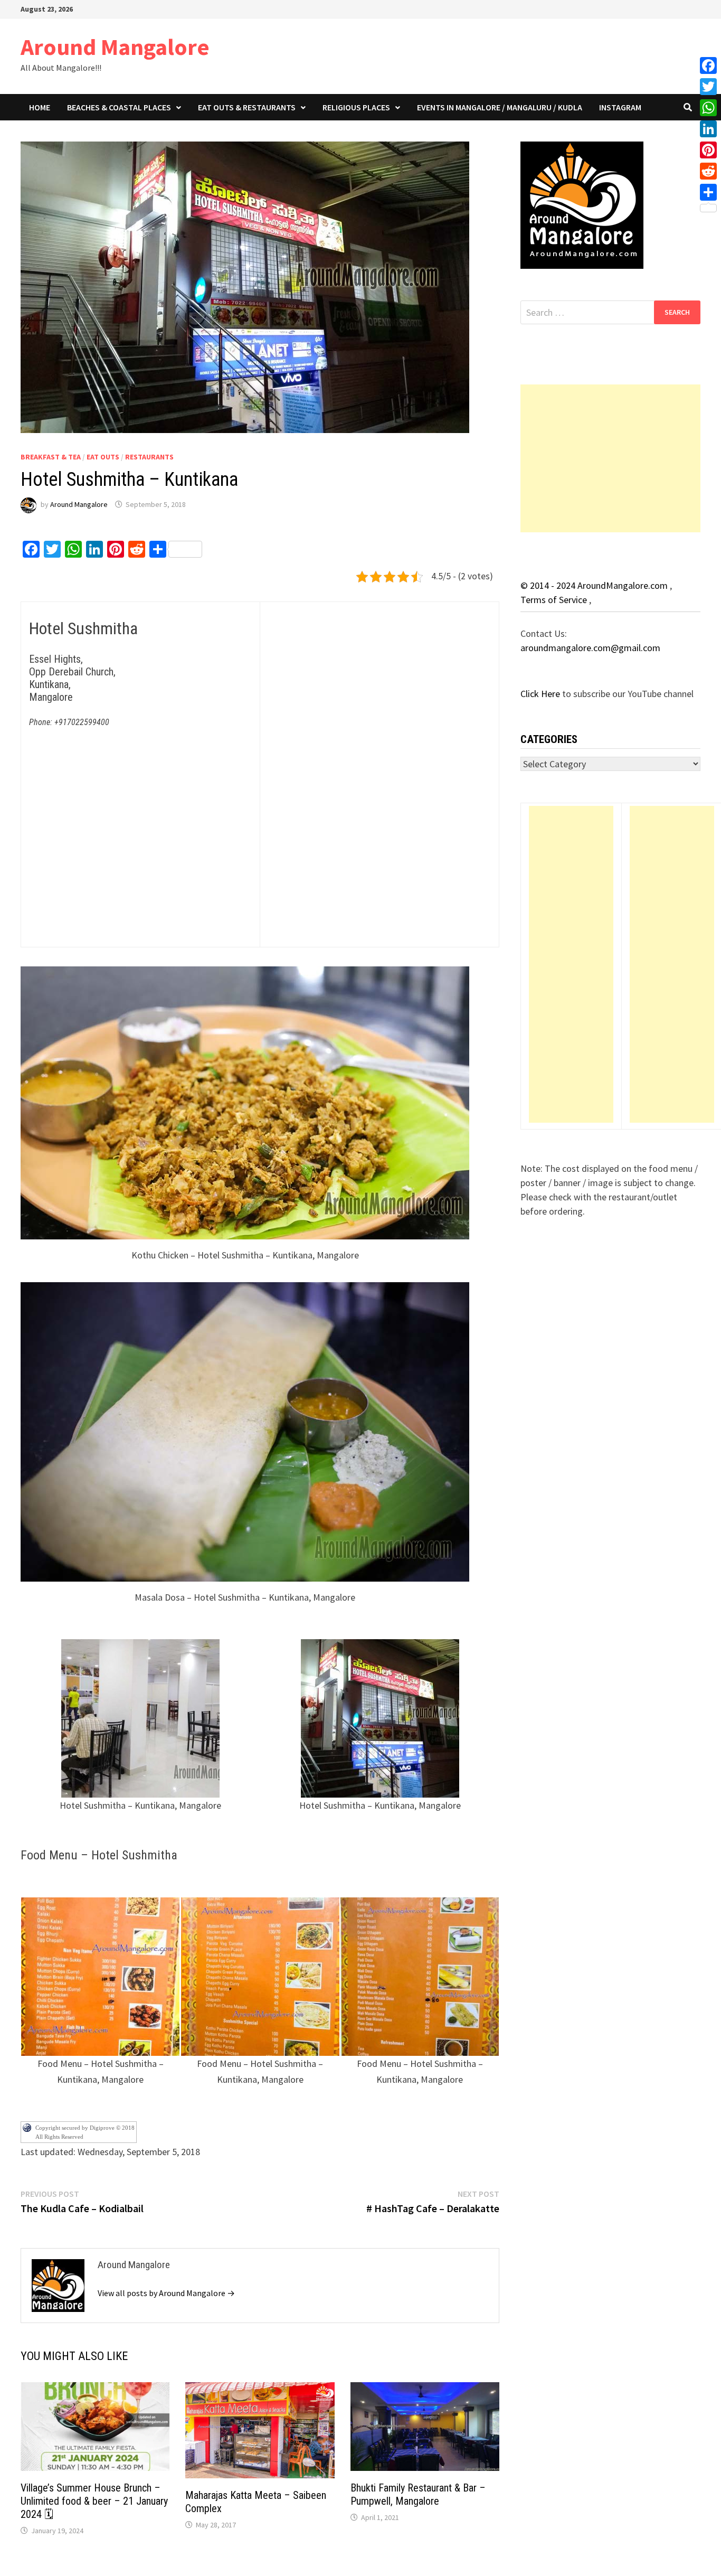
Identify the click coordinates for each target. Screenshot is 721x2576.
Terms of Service (555, 600)
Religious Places (356, 107)
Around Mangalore (115, 47)
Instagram (620, 107)
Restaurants (149, 457)
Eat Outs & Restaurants (247, 107)
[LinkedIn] (708, 129)
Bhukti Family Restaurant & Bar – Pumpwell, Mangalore (418, 2494)
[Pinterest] (708, 150)
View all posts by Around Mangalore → (166, 2293)
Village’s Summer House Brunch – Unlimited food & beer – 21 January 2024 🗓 (94, 2501)
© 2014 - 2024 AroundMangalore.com (595, 585)
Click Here (541, 694)
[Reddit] (708, 171)
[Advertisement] (610, 458)
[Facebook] (708, 65)
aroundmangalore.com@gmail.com (590, 648)
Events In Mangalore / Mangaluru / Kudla (500, 107)
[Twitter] (708, 87)
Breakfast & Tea (51, 457)
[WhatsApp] (708, 108)
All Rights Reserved (59, 2137)
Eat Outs (103, 457)
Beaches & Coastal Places (119, 107)
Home (40, 107)
